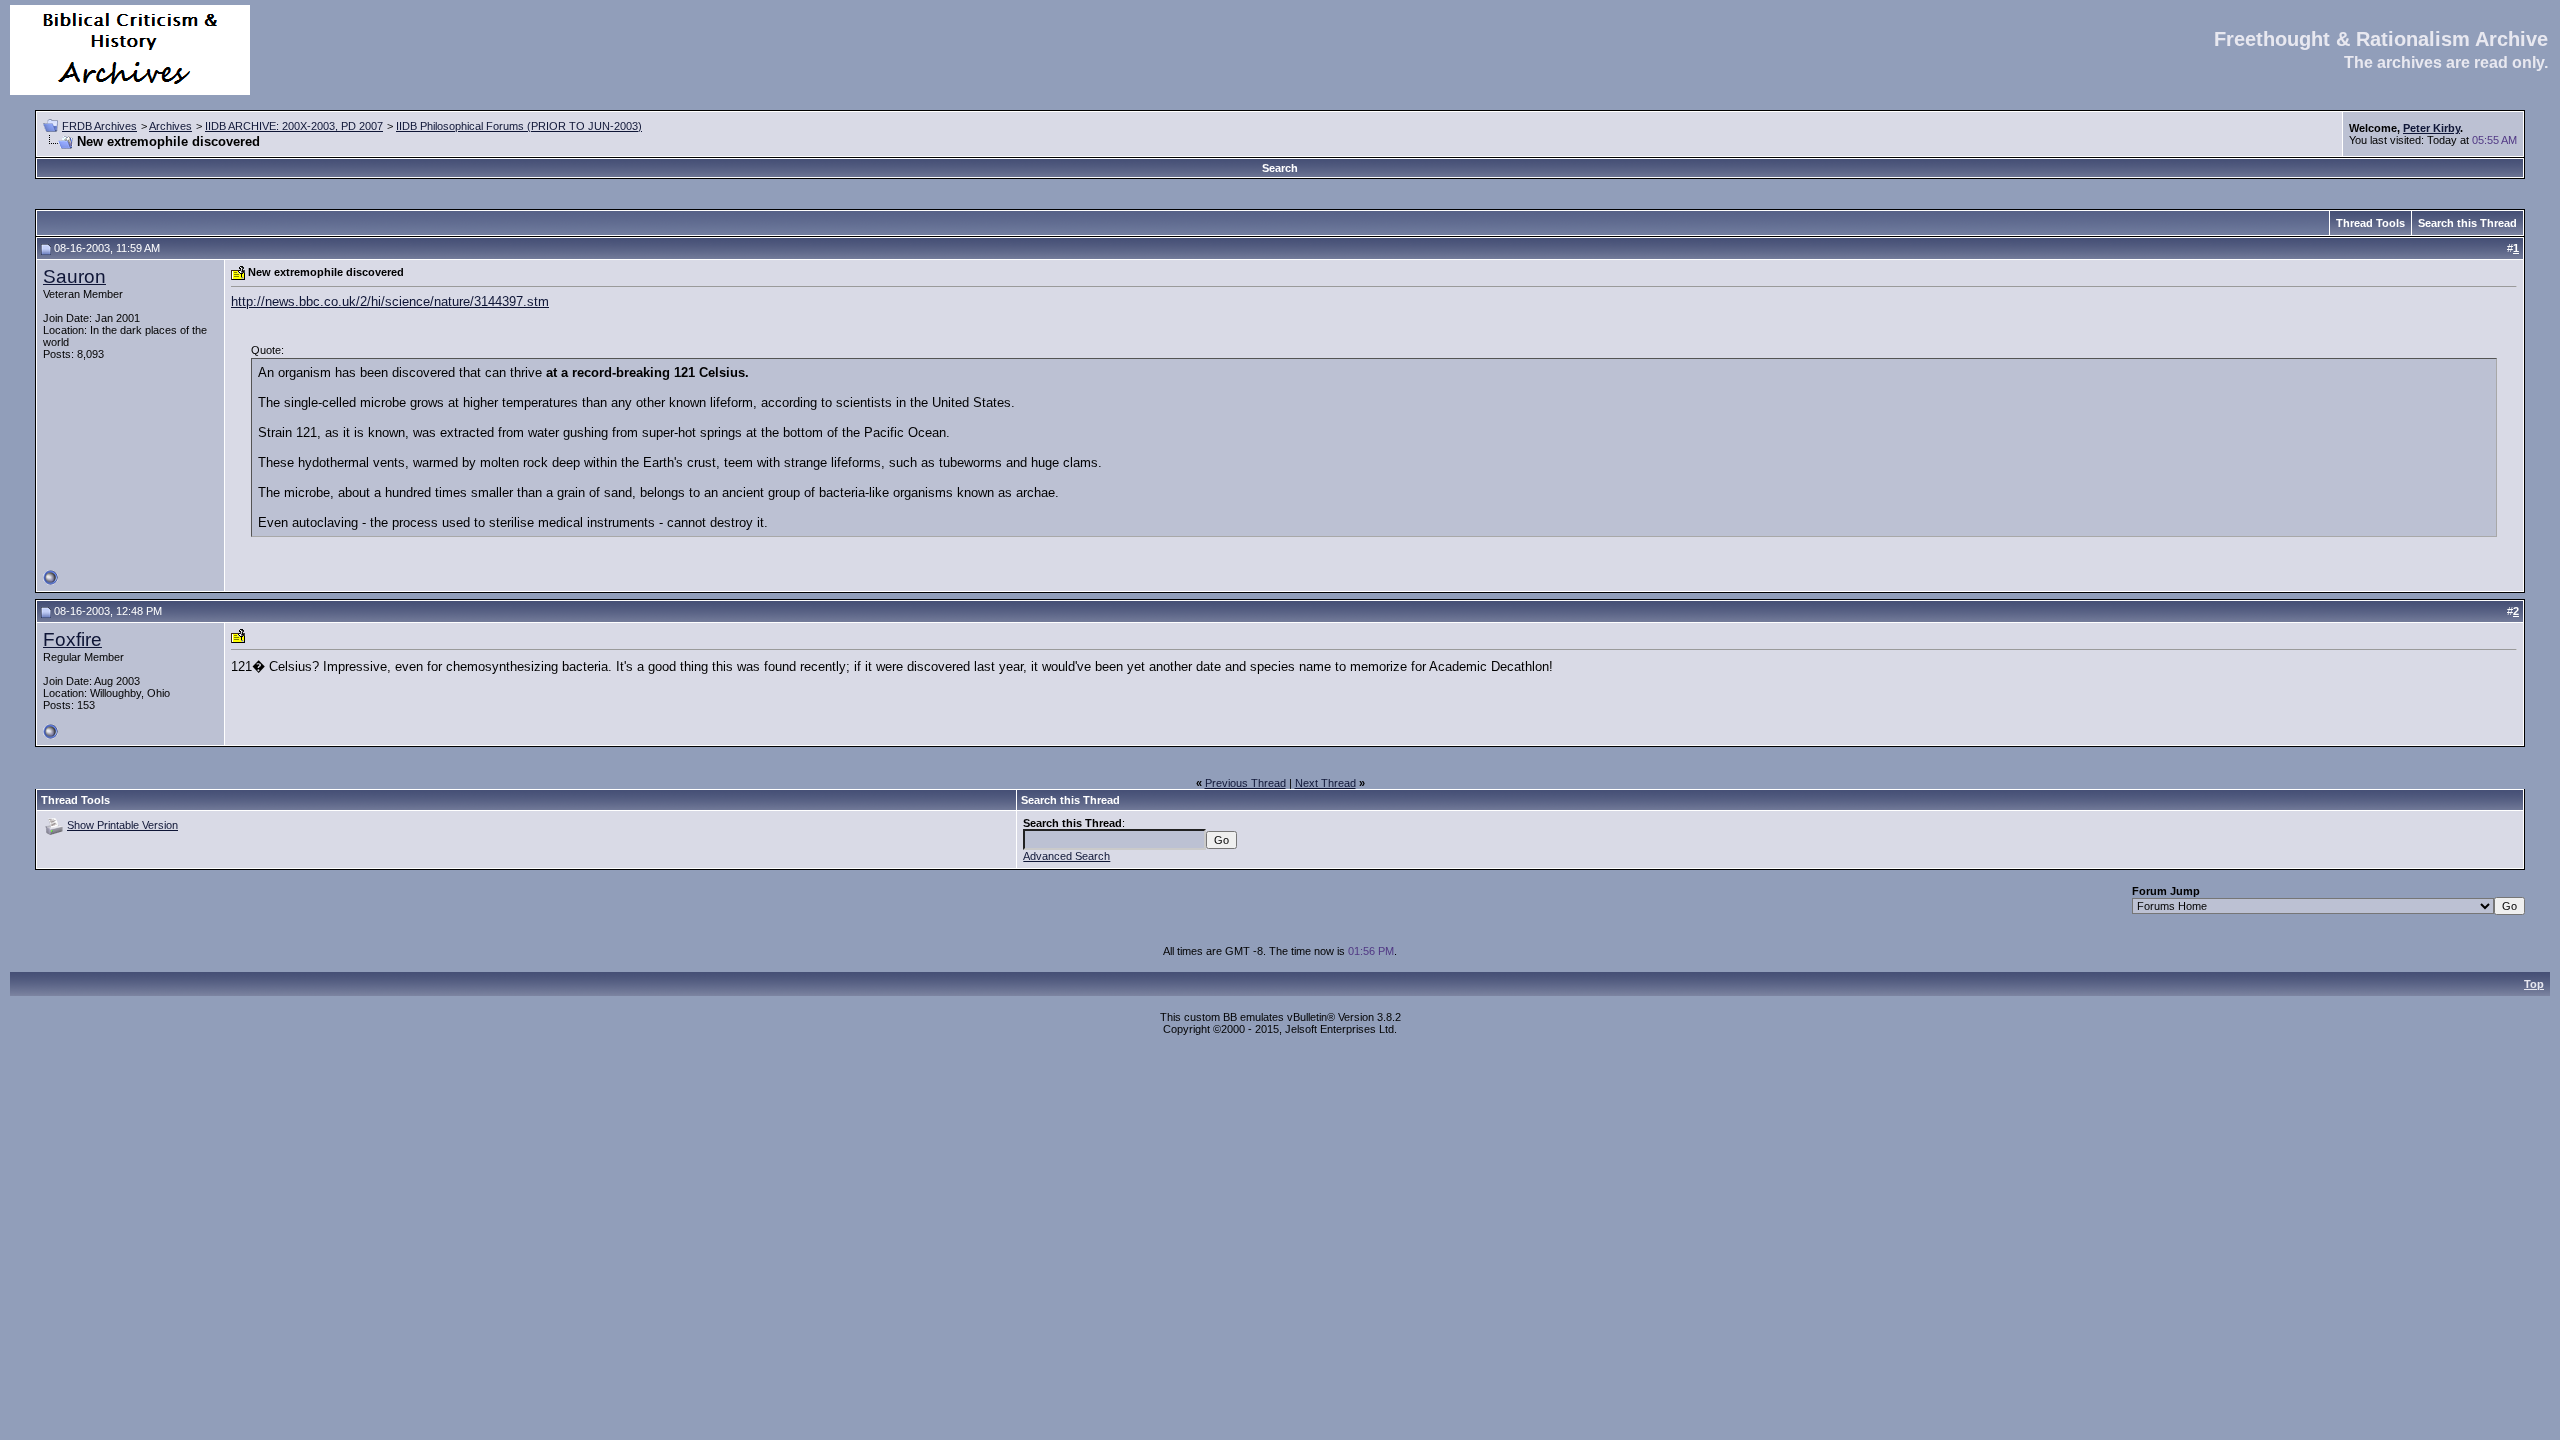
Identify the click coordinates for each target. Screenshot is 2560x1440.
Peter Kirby (2431, 128)
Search (1280, 168)
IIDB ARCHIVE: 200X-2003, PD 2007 (294, 126)
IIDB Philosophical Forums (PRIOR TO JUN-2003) (519, 126)
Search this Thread (2467, 223)
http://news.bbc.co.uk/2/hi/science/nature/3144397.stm (390, 301)
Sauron (74, 276)
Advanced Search (1066, 856)
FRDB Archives (99, 126)
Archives (170, 126)
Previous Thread (1245, 783)
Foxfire (72, 639)
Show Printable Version (122, 825)
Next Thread (1325, 783)
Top (2534, 984)
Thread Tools (2370, 223)
